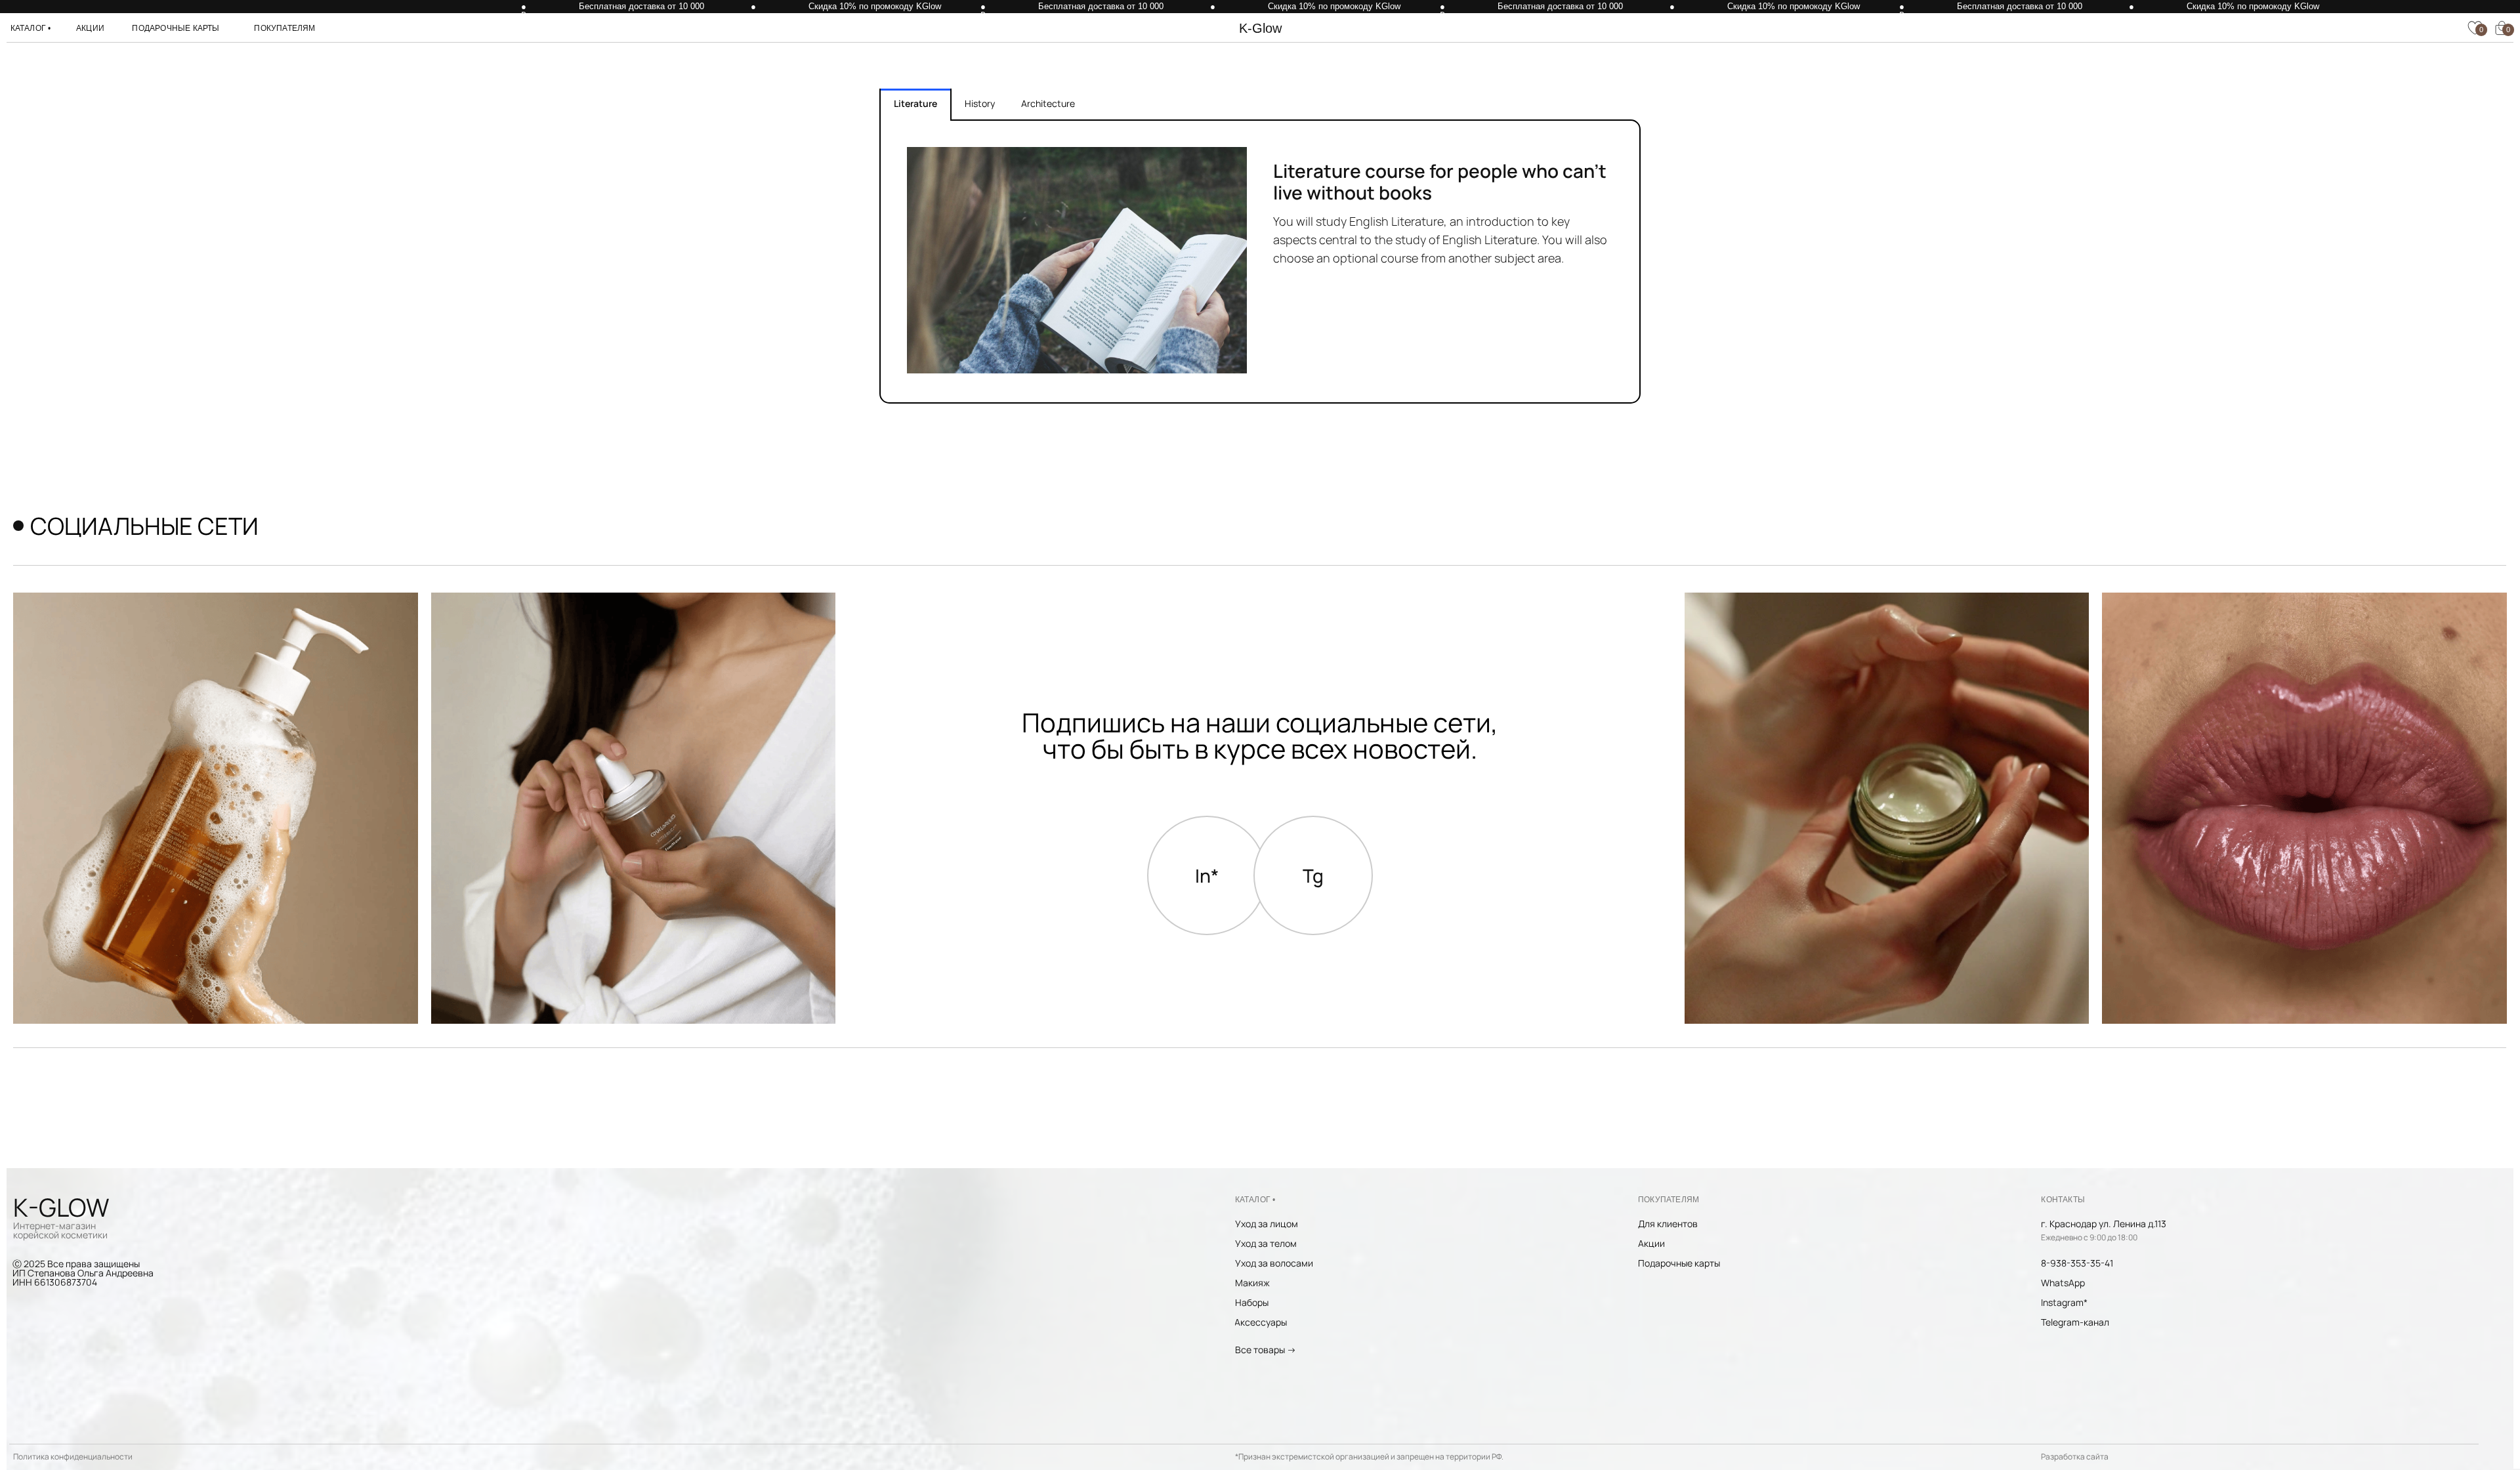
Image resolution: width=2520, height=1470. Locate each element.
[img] (1887, 808)
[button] (31, 28)
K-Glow (1260, 28)
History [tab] (980, 103)
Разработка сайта (2075, 1457)
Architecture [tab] (1048, 103)
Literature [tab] (915, 103)
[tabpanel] (1260, 262)
